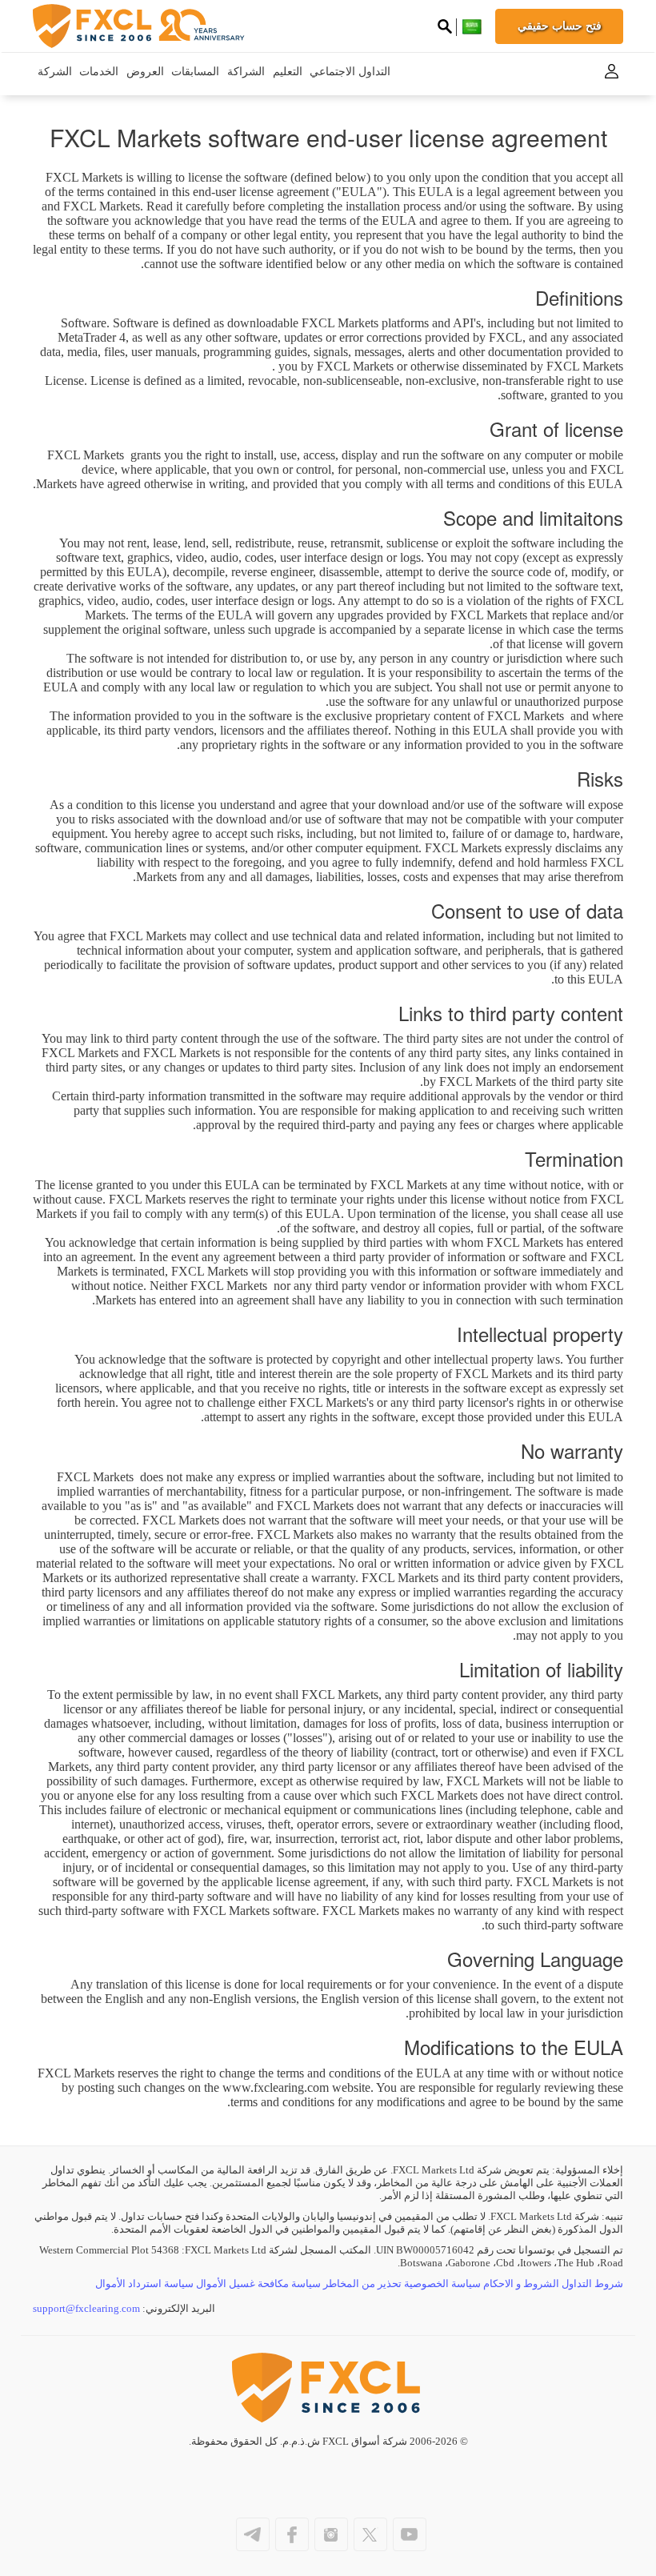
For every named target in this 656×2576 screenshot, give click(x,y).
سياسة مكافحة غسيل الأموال (258, 2284)
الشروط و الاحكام (521, 2284)
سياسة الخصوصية (442, 2284)
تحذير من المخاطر (362, 2284)
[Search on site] (445, 28)
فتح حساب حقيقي (560, 26)
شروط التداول (592, 2284)
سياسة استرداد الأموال (144, 2284)
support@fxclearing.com (86, 2308)
